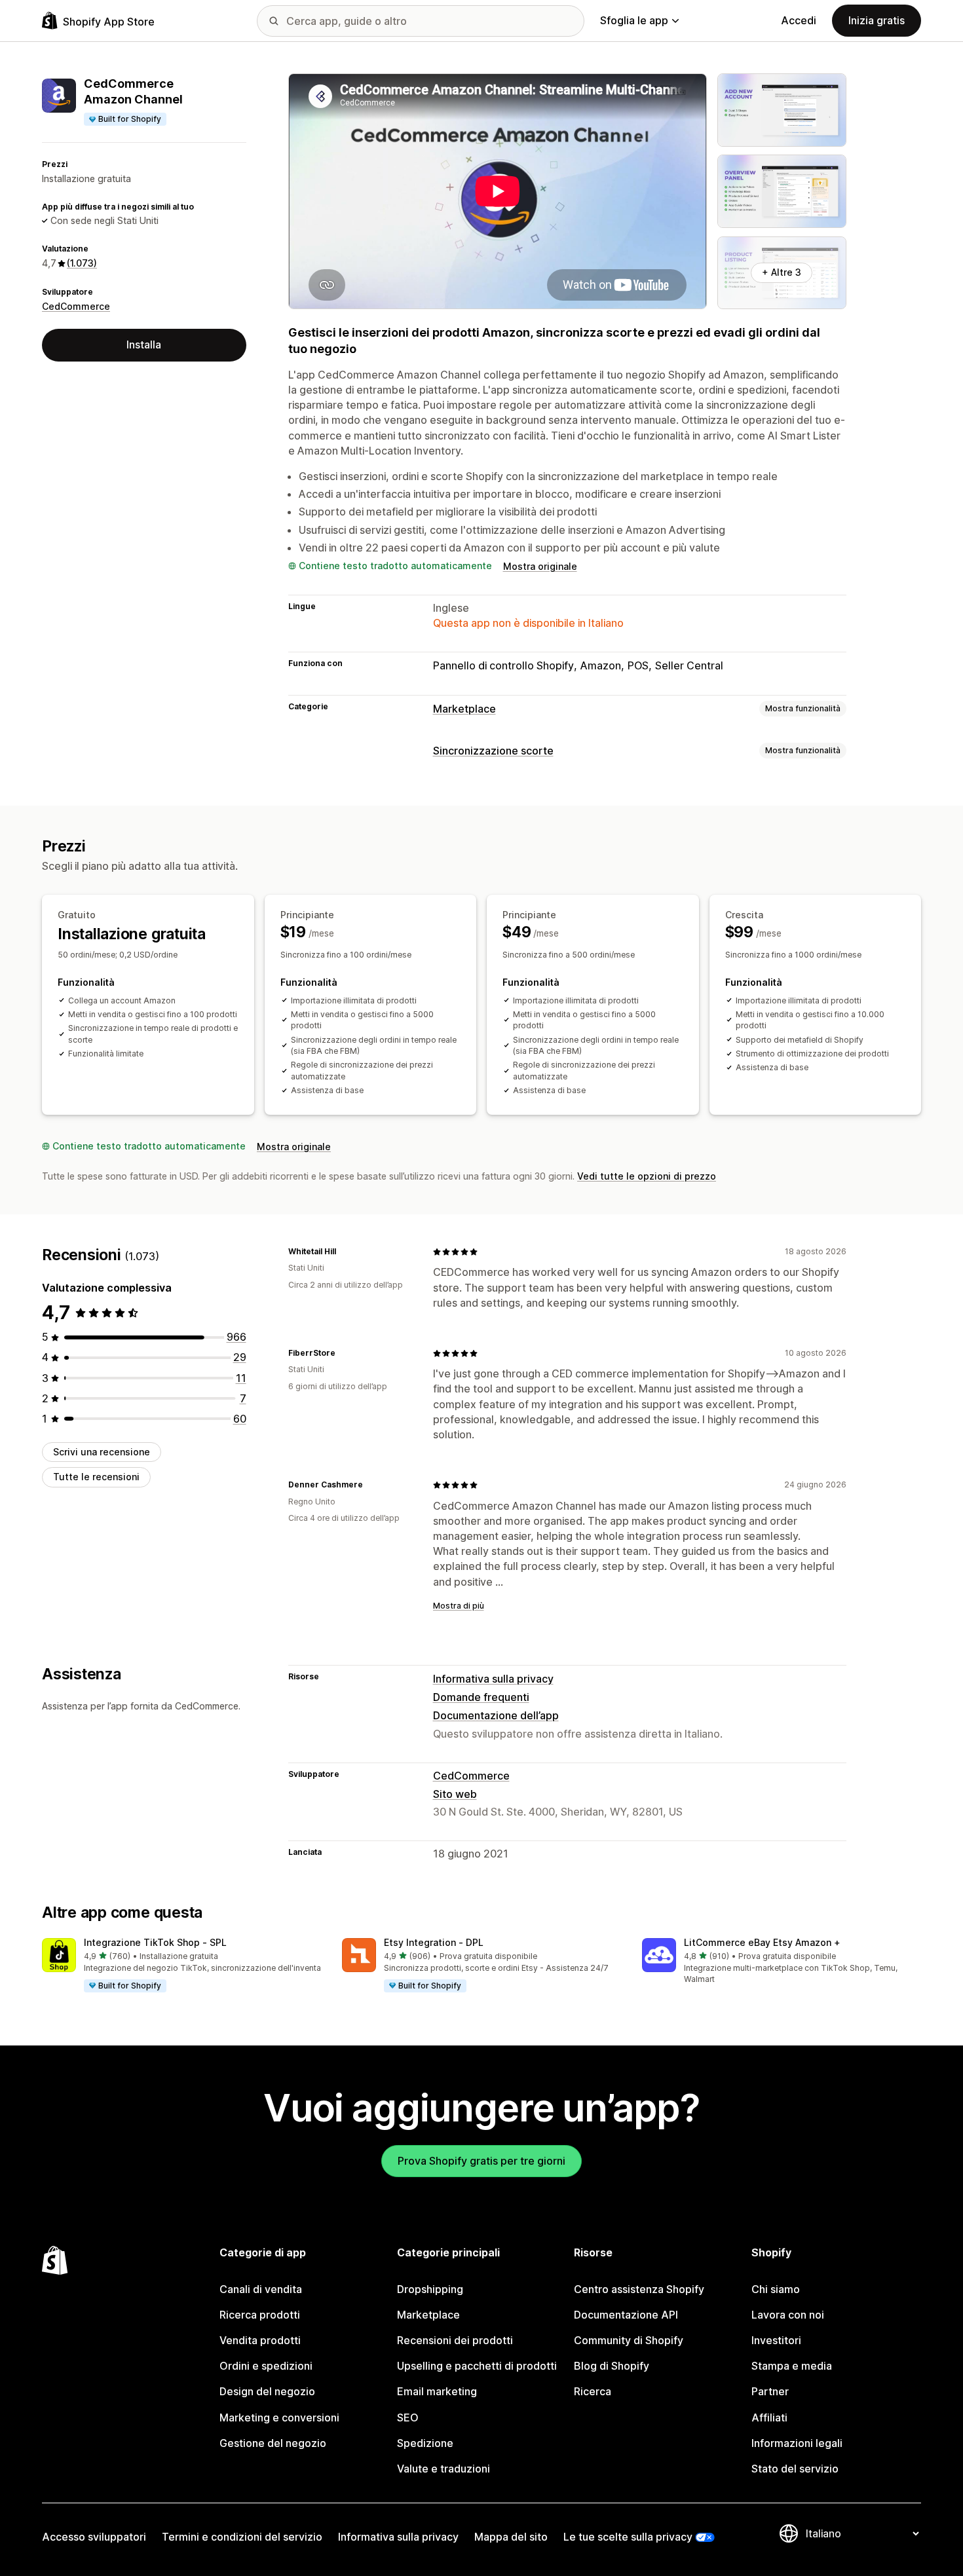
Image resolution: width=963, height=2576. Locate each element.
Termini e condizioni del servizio (242, 2537)
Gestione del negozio (273, 2443)
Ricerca (593, 2391)
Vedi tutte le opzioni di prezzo (647, 1176)
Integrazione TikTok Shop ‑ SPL (155, 1942)
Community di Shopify (629, 2340)
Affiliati (769, 2417)
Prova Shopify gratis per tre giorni (481, 2161)
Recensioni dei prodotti (455, 2340)
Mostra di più (459, 1606)
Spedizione (425, 2443)
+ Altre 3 (782, 272)
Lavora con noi (788, 2315)
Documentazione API (626, 2315)
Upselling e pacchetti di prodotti (477, 2366)
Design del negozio (267, 2391)
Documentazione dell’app (496, 1715)
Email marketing (437, 2391)
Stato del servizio (795, 2469)
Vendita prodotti (260, 2340)
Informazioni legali (797, 2443)
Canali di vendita (261, 2289)
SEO (408, 2417)
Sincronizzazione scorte (493, 751)
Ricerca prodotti (260, 2315)
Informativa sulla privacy (493, 1679)
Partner (770, 2391)
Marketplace (464, 709)
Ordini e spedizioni (266, 2366)
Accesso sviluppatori (94, 2537)
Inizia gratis (877, 20)
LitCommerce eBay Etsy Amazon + (762, 1942)
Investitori (776, 2340)
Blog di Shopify (612, 2366)
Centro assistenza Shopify (639, 2289)
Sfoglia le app (634, 20)
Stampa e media (792, 2366)
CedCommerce (76, 306)
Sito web (455, 1794)
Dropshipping (430, 2289)
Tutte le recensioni (96, 1477)
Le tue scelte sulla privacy (628, 2537)
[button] (181, 1966)
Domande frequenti (481, 1697)
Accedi (799, 20)
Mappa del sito (511, 2537)
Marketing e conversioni (279, 2417)
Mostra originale (540, 566)
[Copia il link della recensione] (344, 1252)
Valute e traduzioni (444, 2469)
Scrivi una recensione (102, 1452)
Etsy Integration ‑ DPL (434, 1942)
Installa (144, 345)
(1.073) (82, 263)
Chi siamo (776, 2289)
